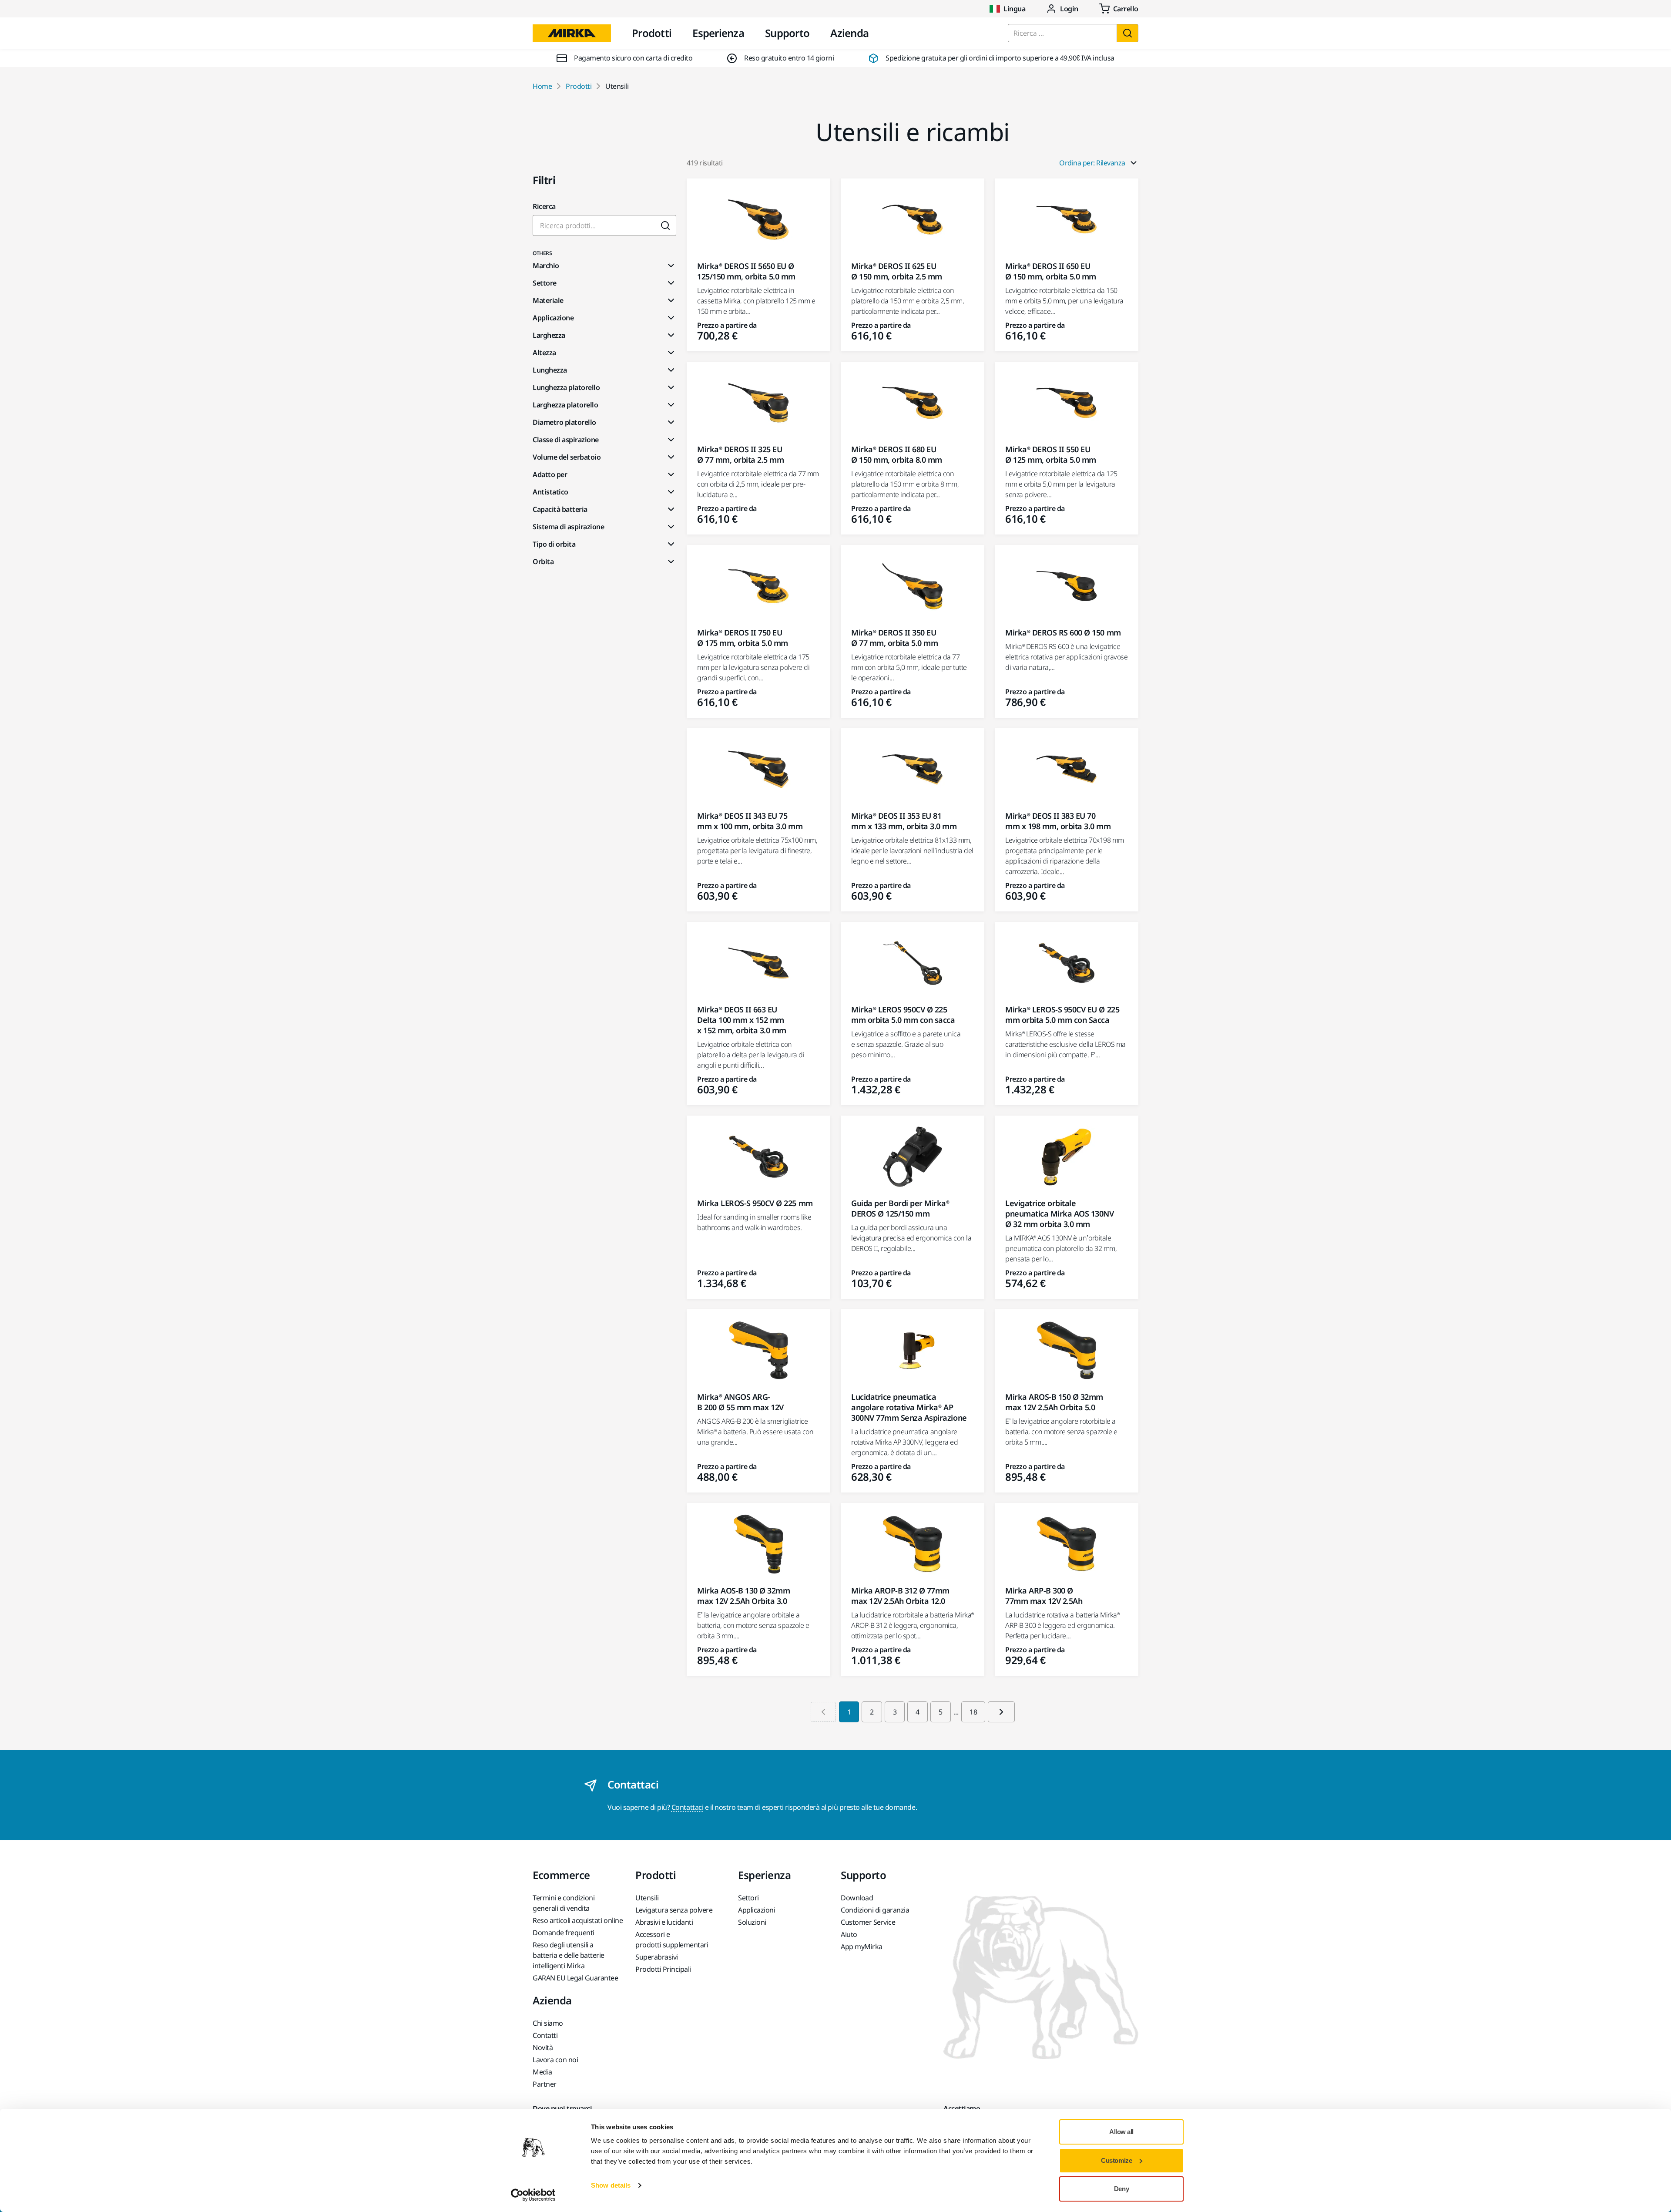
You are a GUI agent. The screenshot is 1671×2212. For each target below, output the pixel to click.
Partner (545, 2084)
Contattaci (687, 1807)
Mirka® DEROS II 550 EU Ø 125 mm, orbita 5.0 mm (1051, 454)
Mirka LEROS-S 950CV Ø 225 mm (755, 1203)
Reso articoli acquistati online (578, 1920)
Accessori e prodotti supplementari (672, 1940)
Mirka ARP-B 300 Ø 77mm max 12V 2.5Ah (1044, 1596)
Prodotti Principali (663, 1969)
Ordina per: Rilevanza (1092, 163)
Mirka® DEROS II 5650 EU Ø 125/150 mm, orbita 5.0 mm (746, 271)
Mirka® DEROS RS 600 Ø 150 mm (1063, 632)
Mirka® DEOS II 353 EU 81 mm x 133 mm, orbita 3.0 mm (904, 821)
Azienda (849, 33)
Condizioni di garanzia (875, 1910)
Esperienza (718, 33)
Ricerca (544, 206)
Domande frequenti (564, 1933)
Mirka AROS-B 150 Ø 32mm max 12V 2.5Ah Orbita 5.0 (1054, 1402)
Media (542, 2072)
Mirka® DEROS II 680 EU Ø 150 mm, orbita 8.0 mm (897, 454)
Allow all (1121, 2132)
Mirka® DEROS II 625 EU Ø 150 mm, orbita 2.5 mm (897, 271)
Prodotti (652, 33)
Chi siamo (548, 2023)
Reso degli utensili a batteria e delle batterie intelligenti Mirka (569, 1955)
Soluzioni (752, 1922)
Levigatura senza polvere (674, 1910)
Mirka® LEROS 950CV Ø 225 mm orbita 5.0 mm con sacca (903, 1015)
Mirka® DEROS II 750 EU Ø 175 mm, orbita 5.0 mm (743, 638)
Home (542, 86)
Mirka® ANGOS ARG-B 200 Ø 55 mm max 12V (740, 1402)
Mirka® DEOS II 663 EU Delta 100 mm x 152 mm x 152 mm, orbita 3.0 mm (742, 1020)
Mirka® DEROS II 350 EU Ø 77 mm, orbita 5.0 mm (894, 638)
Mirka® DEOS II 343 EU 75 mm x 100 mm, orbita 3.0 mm (750, 821)
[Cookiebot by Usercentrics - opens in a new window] (533, 2195)
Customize (1116, 2160)
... (956, 1712)
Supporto (787, 33)
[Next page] (1001, 1712)
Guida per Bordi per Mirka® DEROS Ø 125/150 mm (900, 1208)
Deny (1121, 2189)
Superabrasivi (657, 1957)
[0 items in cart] (1119, 9)
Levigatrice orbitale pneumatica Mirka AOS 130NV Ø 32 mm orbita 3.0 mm (1060, 1214)
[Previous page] (823, 1712)
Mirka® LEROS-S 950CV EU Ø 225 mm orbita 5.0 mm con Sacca (1062, 1015)
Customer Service (868, 1922)
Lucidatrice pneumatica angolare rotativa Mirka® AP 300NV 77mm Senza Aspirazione (909, 1407)
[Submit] (666, 225)
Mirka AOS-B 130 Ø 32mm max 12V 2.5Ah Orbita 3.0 (743, 1596)
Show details (611, 2185)
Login (1069, 9)
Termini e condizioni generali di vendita (564, 1903)
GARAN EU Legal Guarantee (575, 1978)
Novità (543, 2047)
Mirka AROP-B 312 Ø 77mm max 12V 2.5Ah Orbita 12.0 (900, 1596)
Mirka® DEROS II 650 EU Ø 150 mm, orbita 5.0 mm (1051, 271)
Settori (748, 1898)
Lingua (1014, 9)
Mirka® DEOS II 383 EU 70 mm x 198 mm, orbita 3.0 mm (1058, 821)
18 (973, 1712)
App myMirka (862, 1946)
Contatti (545, 2035)
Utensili (647, 1898)
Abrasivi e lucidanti (664, 1922)
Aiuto (849, 1934)
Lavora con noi (555, 2060)
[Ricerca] (1127, 33)
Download (857, 1898)
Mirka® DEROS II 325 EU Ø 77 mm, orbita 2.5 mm (740, 454)
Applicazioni (757, 1910)
